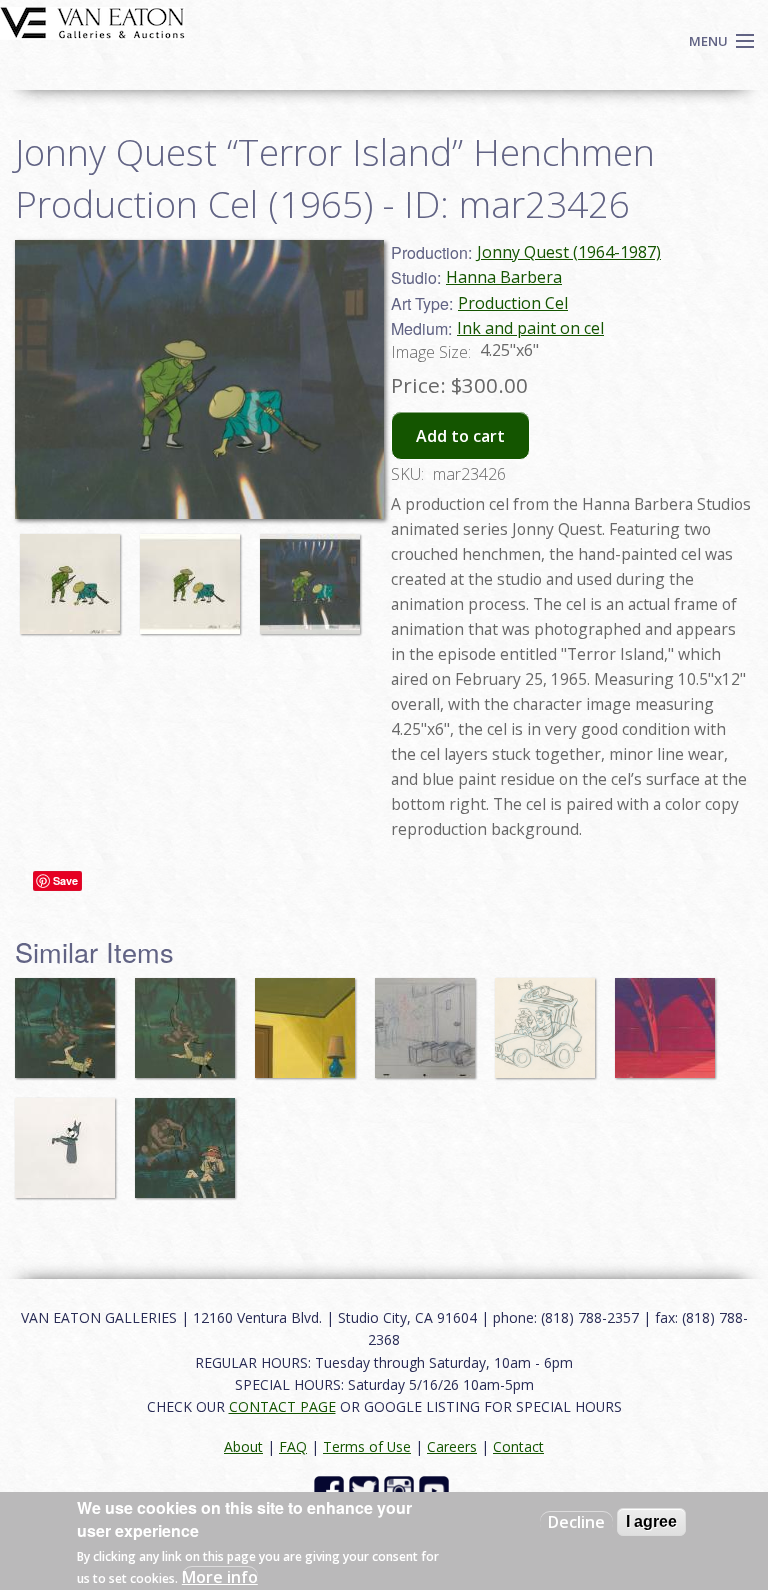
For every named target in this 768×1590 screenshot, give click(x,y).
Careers (452, 1446)
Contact (518, 1446)
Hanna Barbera (504, 277)
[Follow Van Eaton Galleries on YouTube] (436, 1488)
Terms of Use (367, 1446)
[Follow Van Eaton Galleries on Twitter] (366, 1488)
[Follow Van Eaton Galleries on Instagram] (401, 1488)
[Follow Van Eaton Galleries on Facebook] (331, 1488)
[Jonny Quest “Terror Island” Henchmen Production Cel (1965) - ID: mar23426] (75, 575)
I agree (651, 1521)
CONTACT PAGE (282, 1406)
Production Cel (513, 303)
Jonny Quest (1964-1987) (569, 252)
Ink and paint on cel (530, 328)
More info (220, 1577)
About (243, 1446)
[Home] (92, 21)
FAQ (293, 1446)
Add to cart (460, 436)
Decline (576, 1522)
